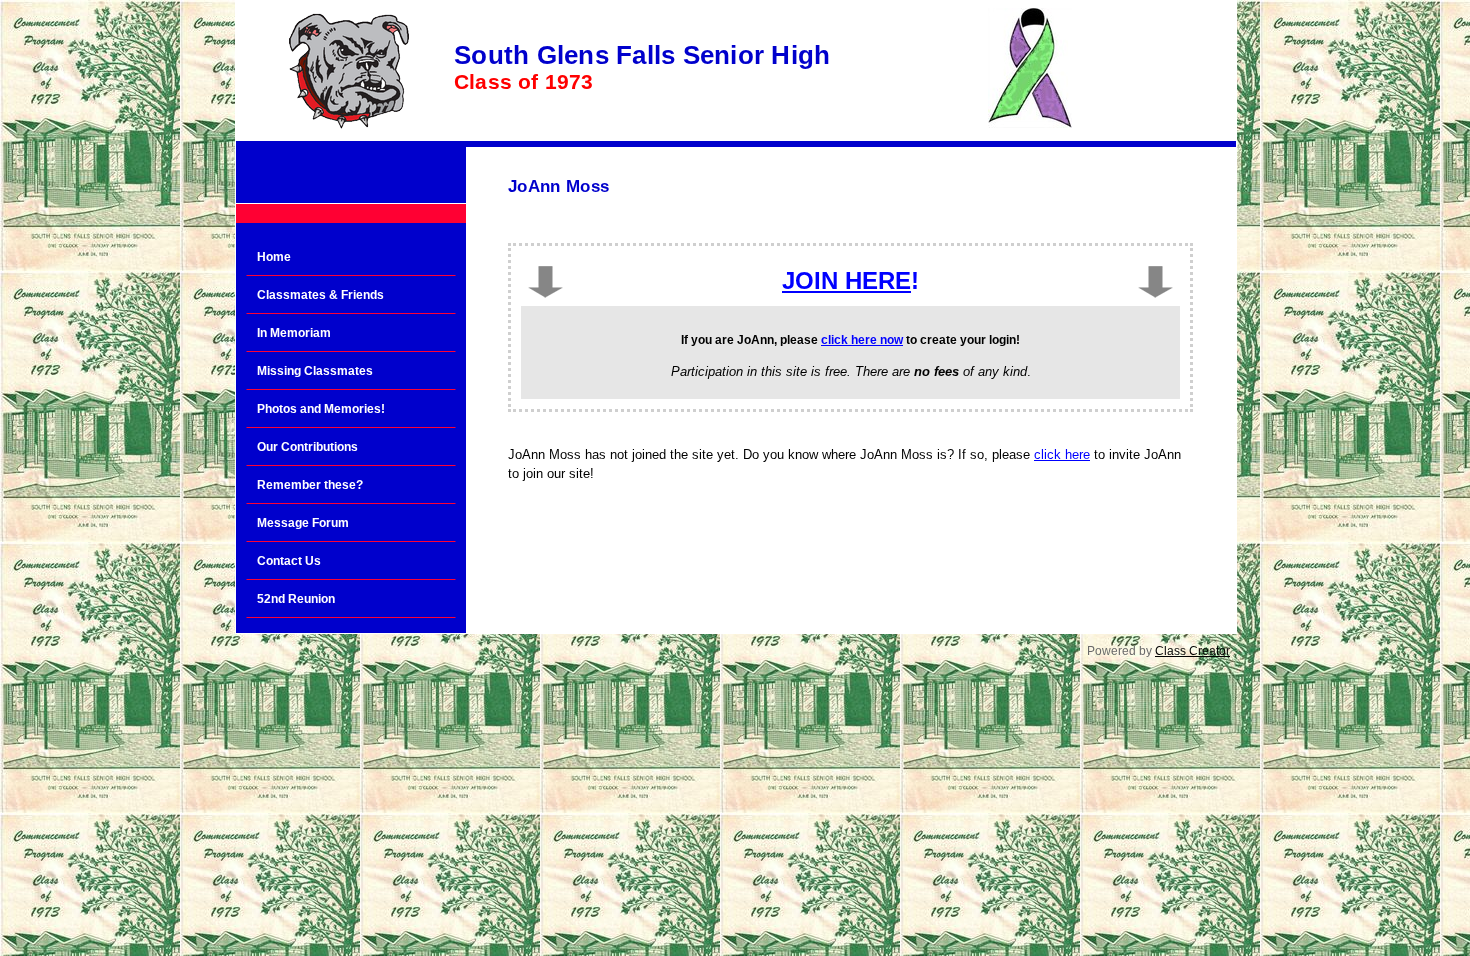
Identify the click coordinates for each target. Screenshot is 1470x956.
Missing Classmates (315, 371)
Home (274, 257)
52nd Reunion (296, 599)
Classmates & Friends (320, 295)
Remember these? (310, 485)
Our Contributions (307, 447)
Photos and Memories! (321, 409)
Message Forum (303, 523)
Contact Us (289, 561)
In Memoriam (294, 333)
